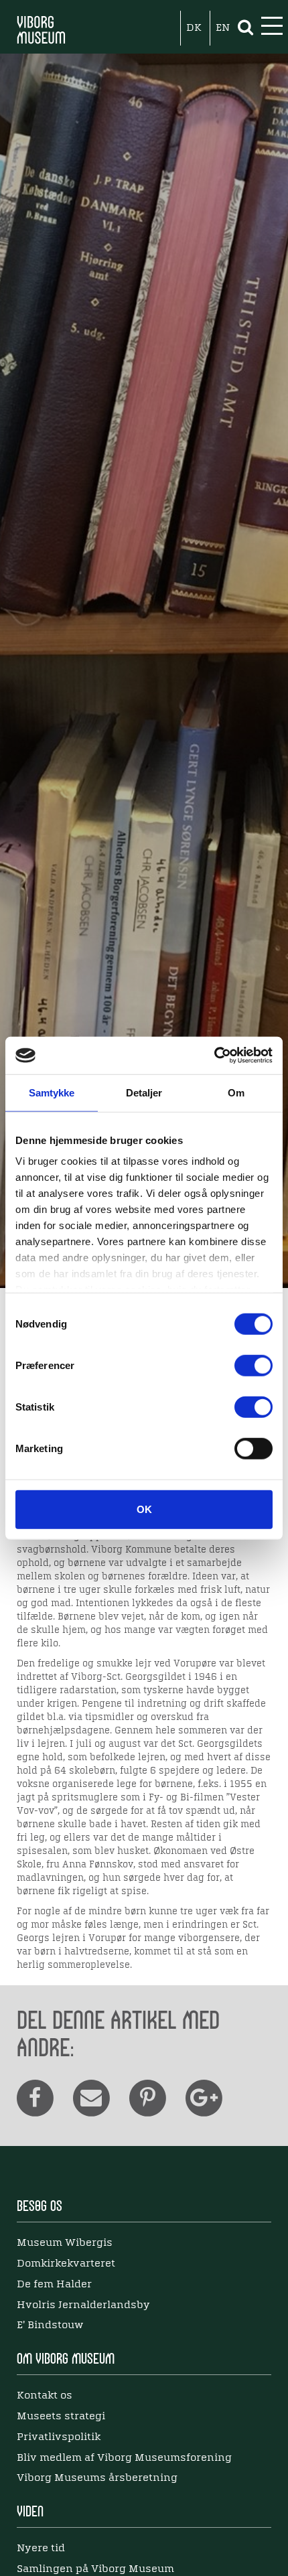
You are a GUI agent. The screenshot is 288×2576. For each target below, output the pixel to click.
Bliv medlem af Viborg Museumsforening (124, 2458)
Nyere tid (41, 2549)
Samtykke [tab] (52, 1092)
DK (194, 28)
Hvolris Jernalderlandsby (83, 2305)
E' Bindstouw (50, 2325)
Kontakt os (45, 2396)
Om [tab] (236, 1092)
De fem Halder (54, 2285)
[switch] (254, 1365)
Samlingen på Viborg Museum (95, 2569)
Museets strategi (61, 2417)
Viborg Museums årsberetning (97, 2478)
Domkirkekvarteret (66, 2264)
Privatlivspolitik (59, 2437)
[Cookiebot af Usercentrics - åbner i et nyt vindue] (214, 1056)
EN (223, 28)
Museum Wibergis (65, 2243)
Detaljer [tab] (144, 1092)
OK (144, 1509)
